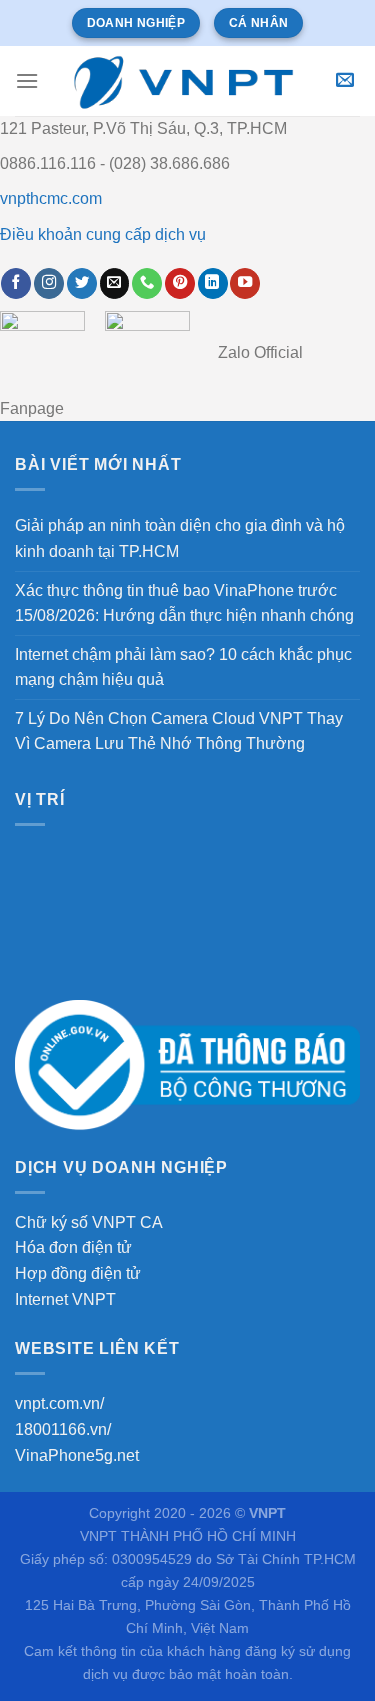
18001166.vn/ (63, 1429)
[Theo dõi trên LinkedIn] (213, 283)
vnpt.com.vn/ (59, 1403)
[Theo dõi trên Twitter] (82, 283)
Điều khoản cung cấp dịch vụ (103, 234)
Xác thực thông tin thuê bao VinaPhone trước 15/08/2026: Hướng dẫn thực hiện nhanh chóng (184, 603)
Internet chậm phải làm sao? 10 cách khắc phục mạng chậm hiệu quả (183, 667)
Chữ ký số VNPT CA (89, 1222)
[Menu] (27, 80)
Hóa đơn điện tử (73, 1247)
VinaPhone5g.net (77, 1455)
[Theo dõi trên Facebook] (16, 283)
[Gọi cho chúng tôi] (147, 283)
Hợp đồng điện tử (78, 1273)
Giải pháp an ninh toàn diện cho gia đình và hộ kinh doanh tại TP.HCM (180, 538)
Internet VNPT (65, 1299)
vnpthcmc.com (51, 198)
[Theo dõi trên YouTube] (245, 283)
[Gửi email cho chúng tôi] (115, 283)
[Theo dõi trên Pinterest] (180, 283)
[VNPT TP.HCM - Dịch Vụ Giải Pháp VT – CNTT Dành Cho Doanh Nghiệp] (184, 81)
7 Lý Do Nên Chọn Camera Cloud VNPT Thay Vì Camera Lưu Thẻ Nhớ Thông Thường (179, 731)
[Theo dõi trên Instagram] (49, 283)
